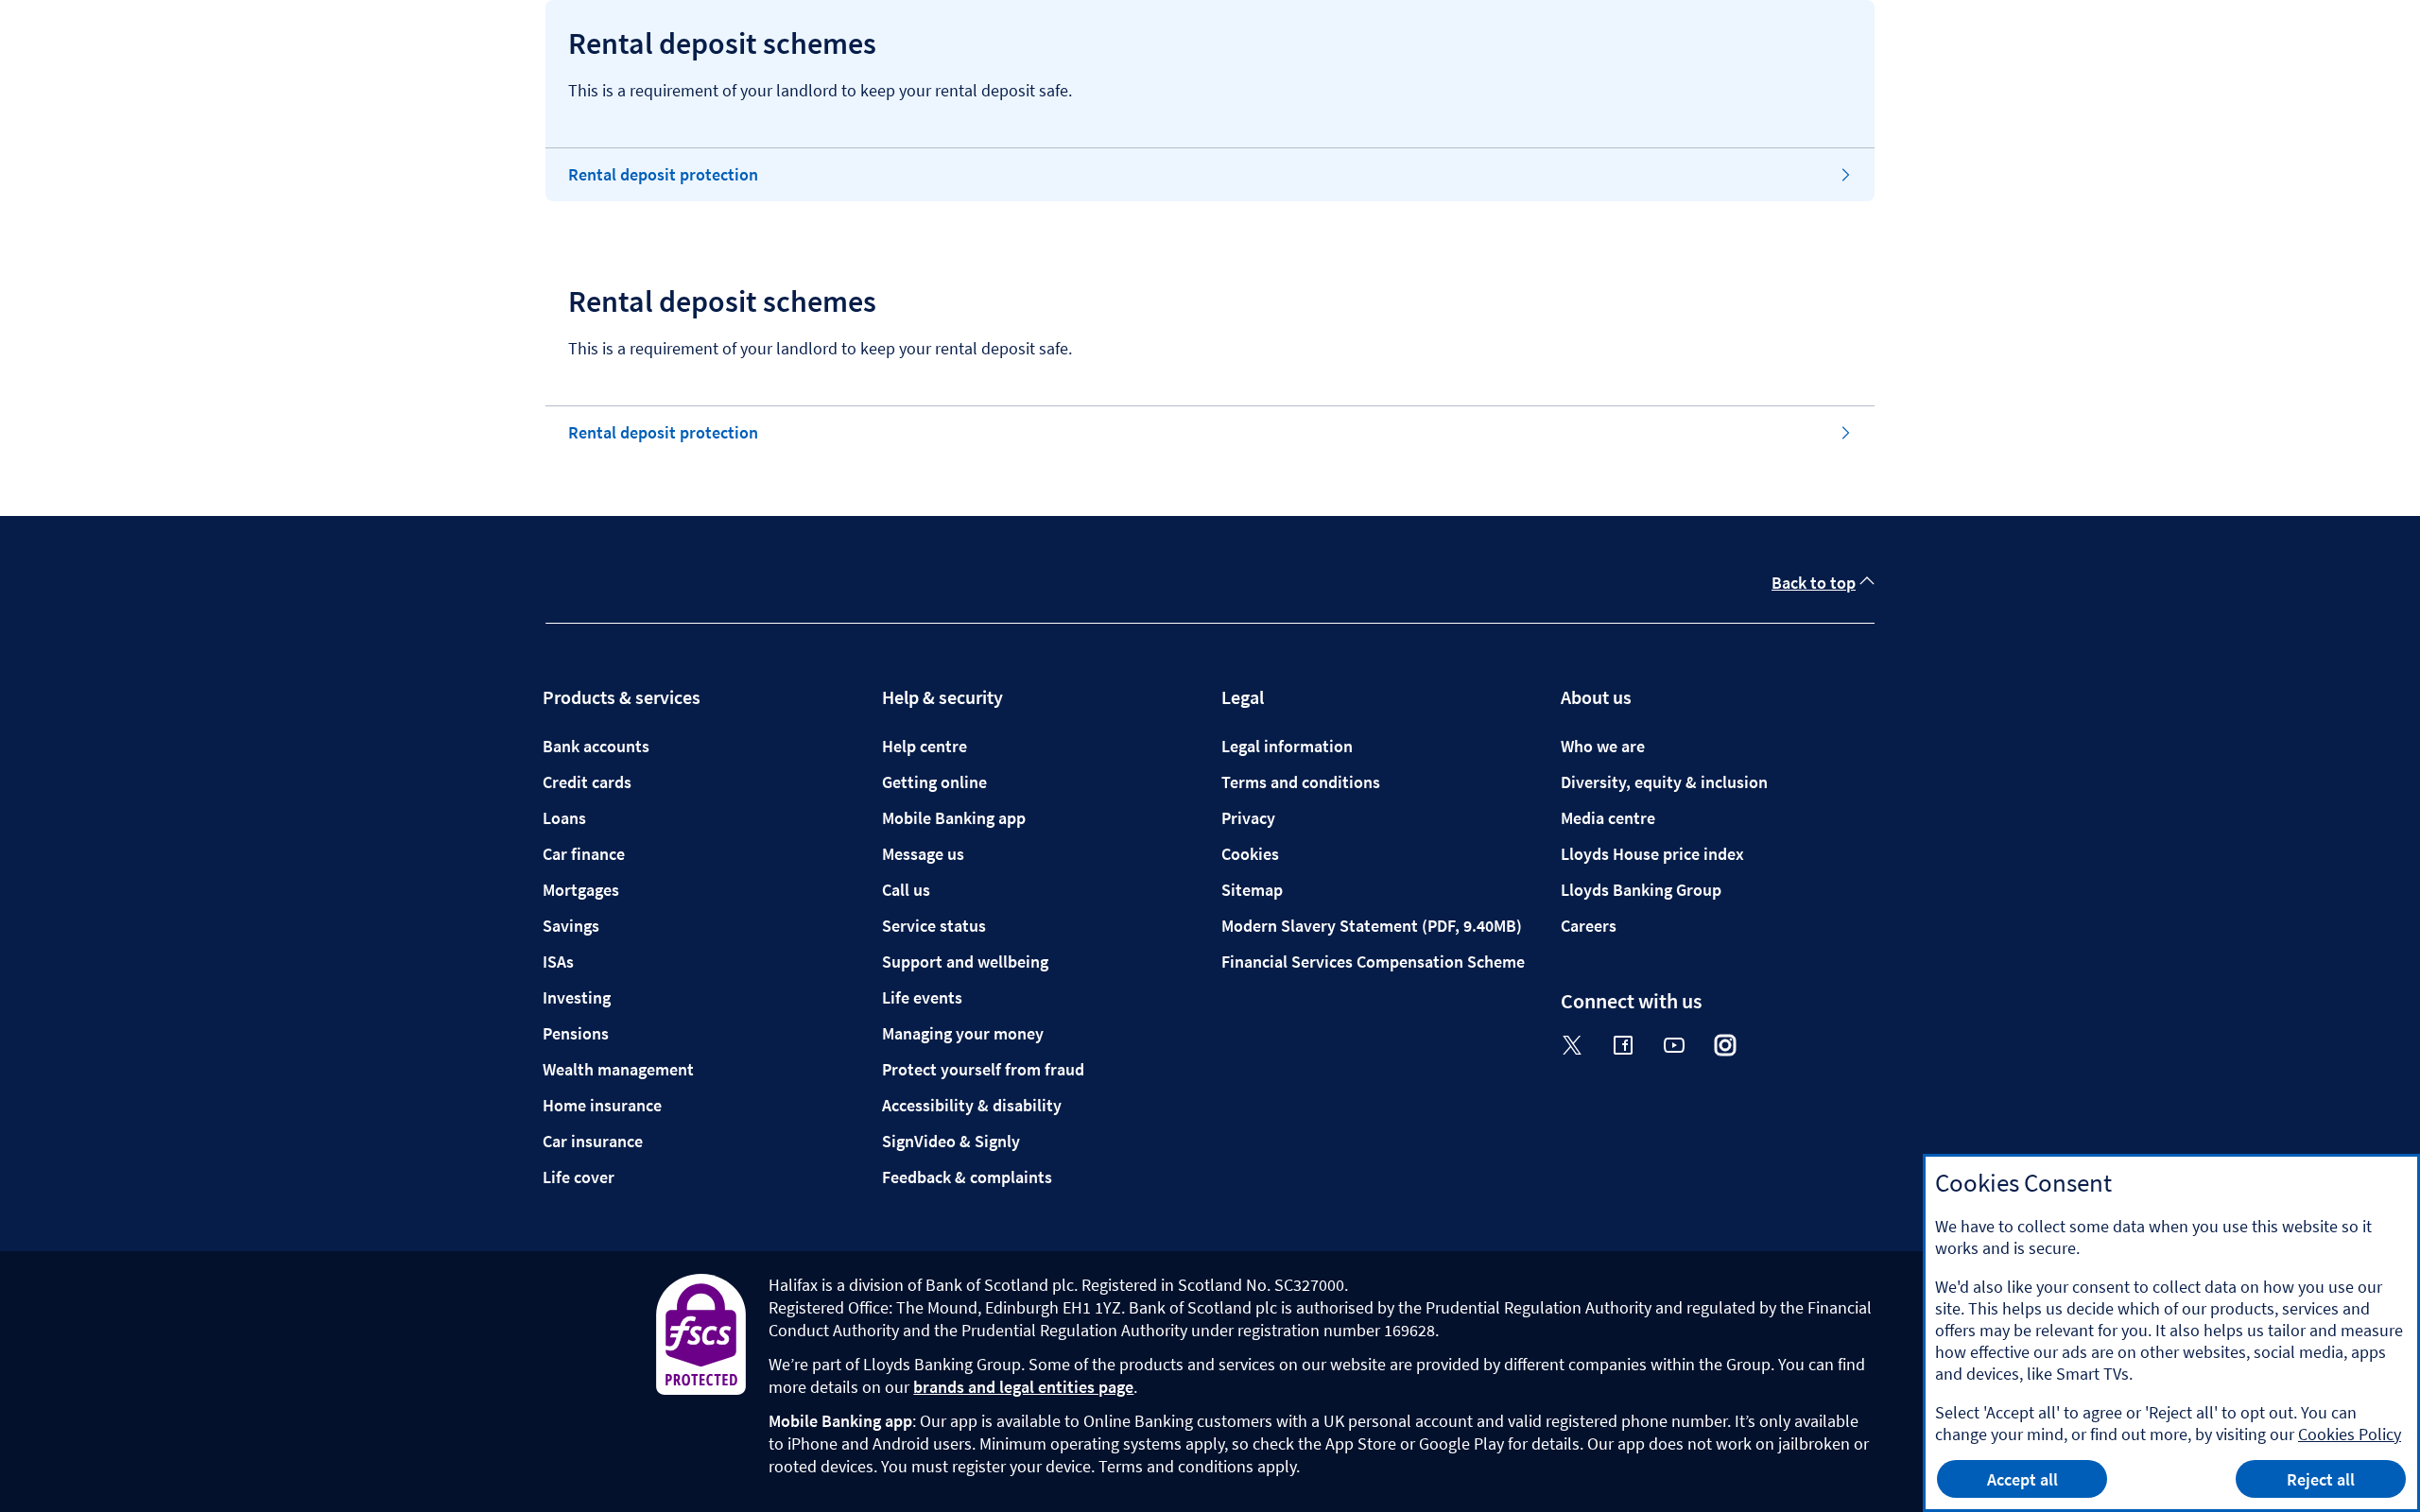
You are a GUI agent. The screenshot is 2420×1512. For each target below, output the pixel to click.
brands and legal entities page (1023, 1387)
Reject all (2321, 1479)
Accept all (2022, 1479)
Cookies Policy (2350, 1434)
